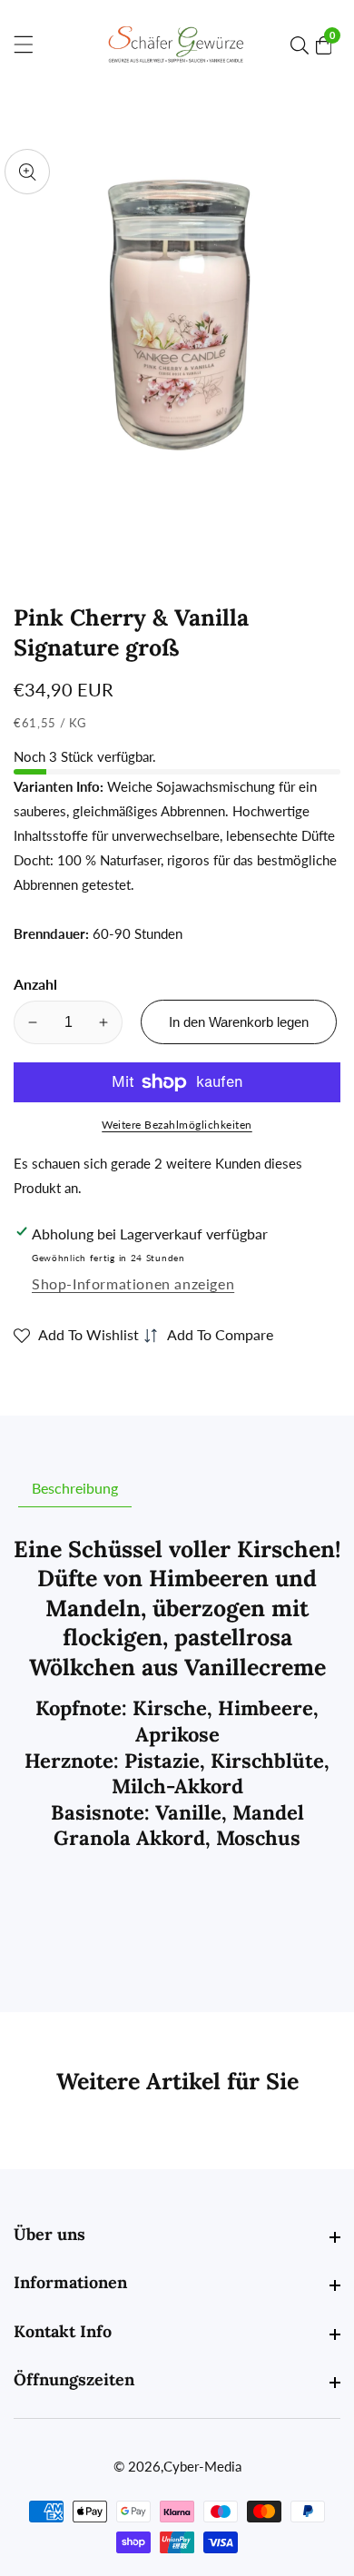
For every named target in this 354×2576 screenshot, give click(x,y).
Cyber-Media (202, 2467)
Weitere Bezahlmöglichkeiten (177, 1125)
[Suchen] (303, 45)
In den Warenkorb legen (239, 1022)
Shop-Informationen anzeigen (133, 1283)
